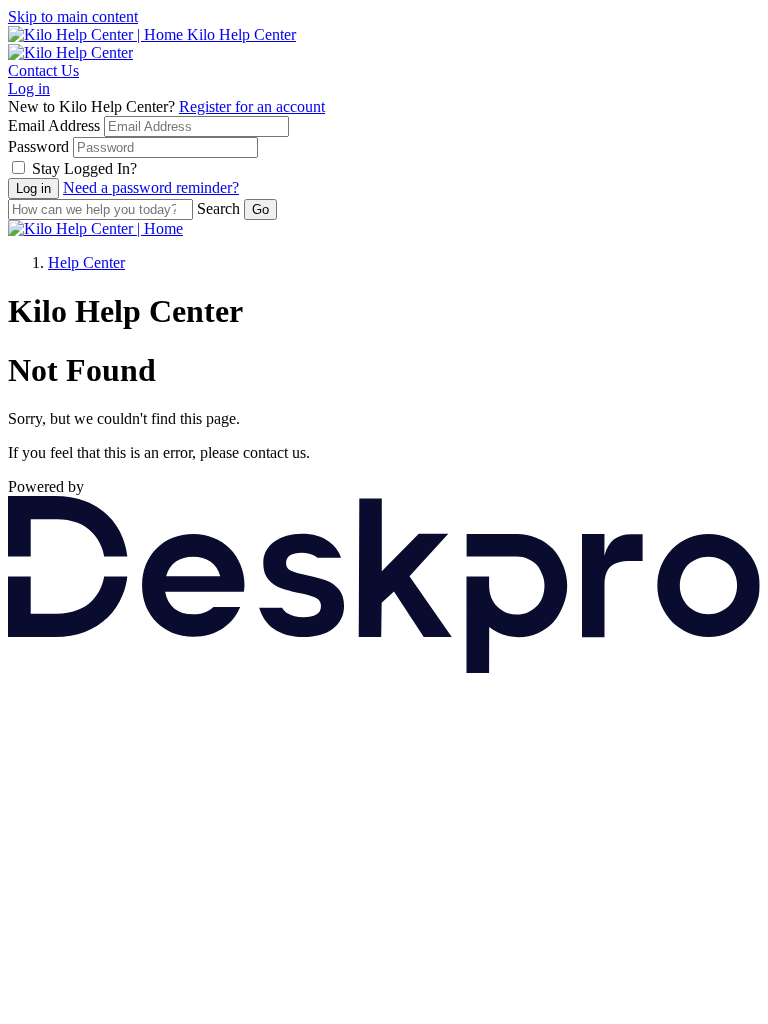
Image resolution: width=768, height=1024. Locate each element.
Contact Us (43, 70)
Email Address (54, 125)
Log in (29, 88)
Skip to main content (73, 16)
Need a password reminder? (151, 187)
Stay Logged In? (84, 168)
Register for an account (252, 106)
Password (38, 146)
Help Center (86, 262)
